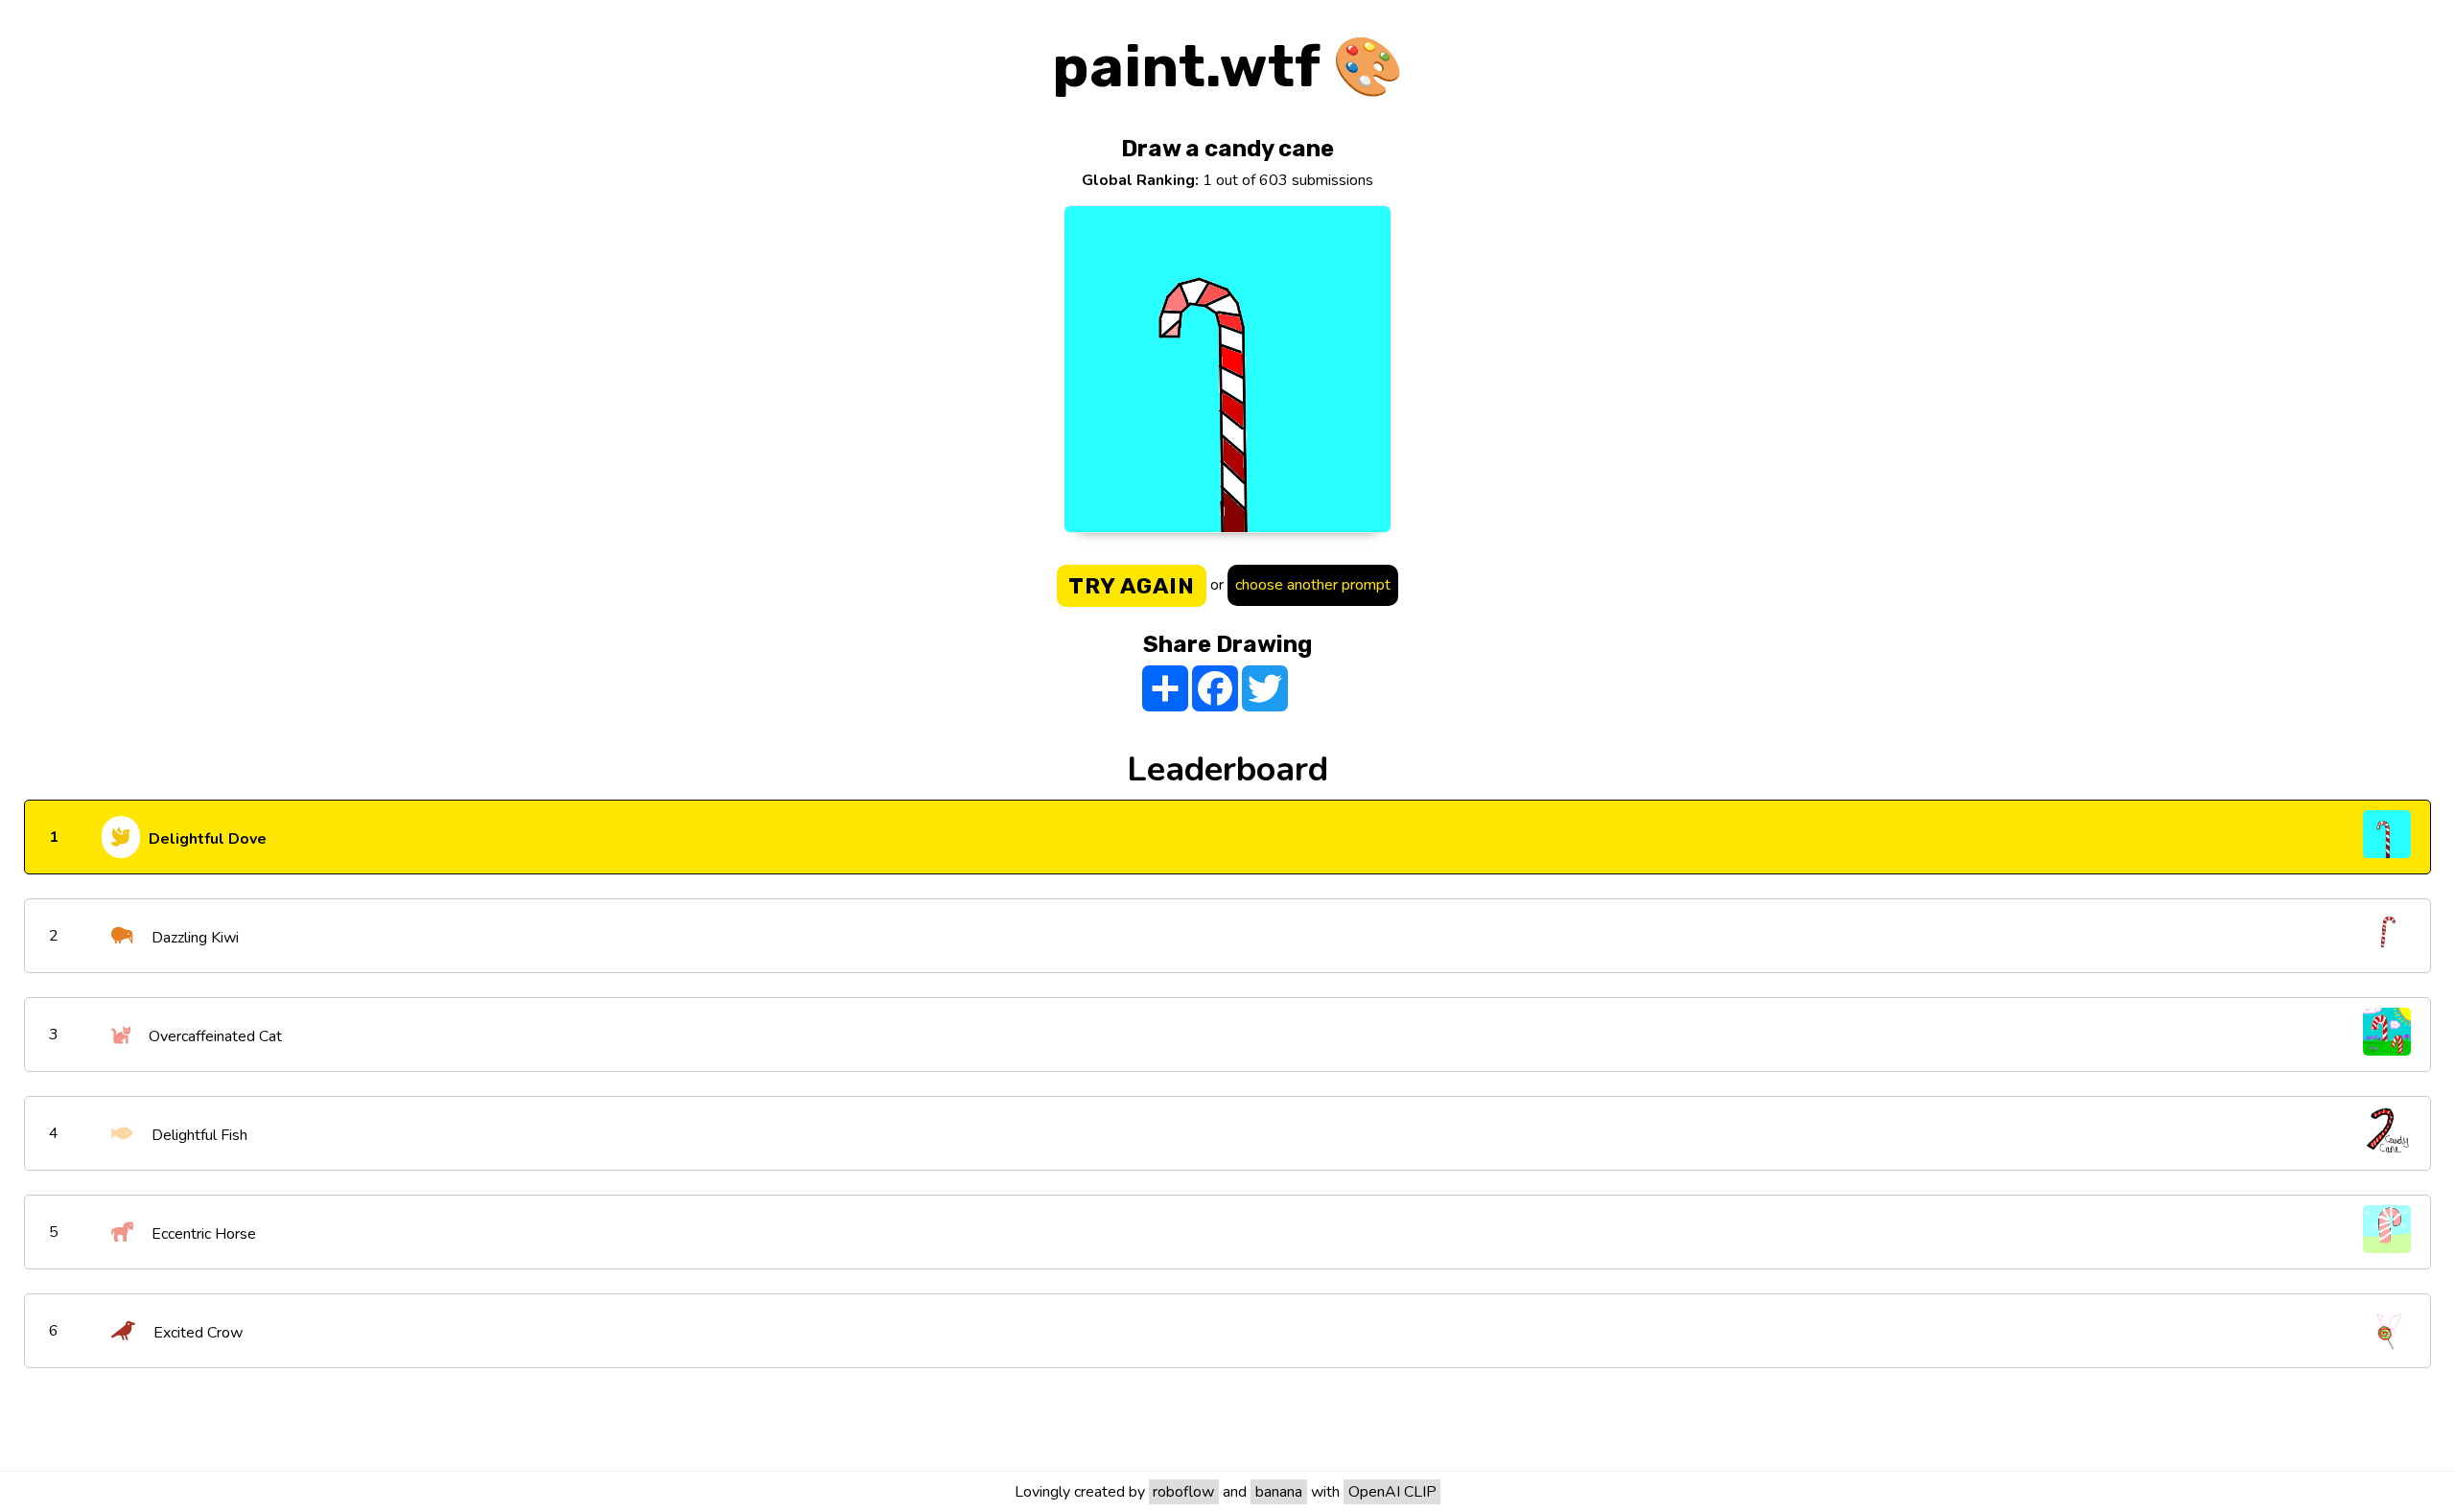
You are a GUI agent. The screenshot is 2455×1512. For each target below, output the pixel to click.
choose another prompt (1313, 585)
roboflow (1183, 1492)
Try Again (1132, 586)
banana (1279, 1492)
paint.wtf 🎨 (1228, 67)
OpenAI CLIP (1392, 1492)
